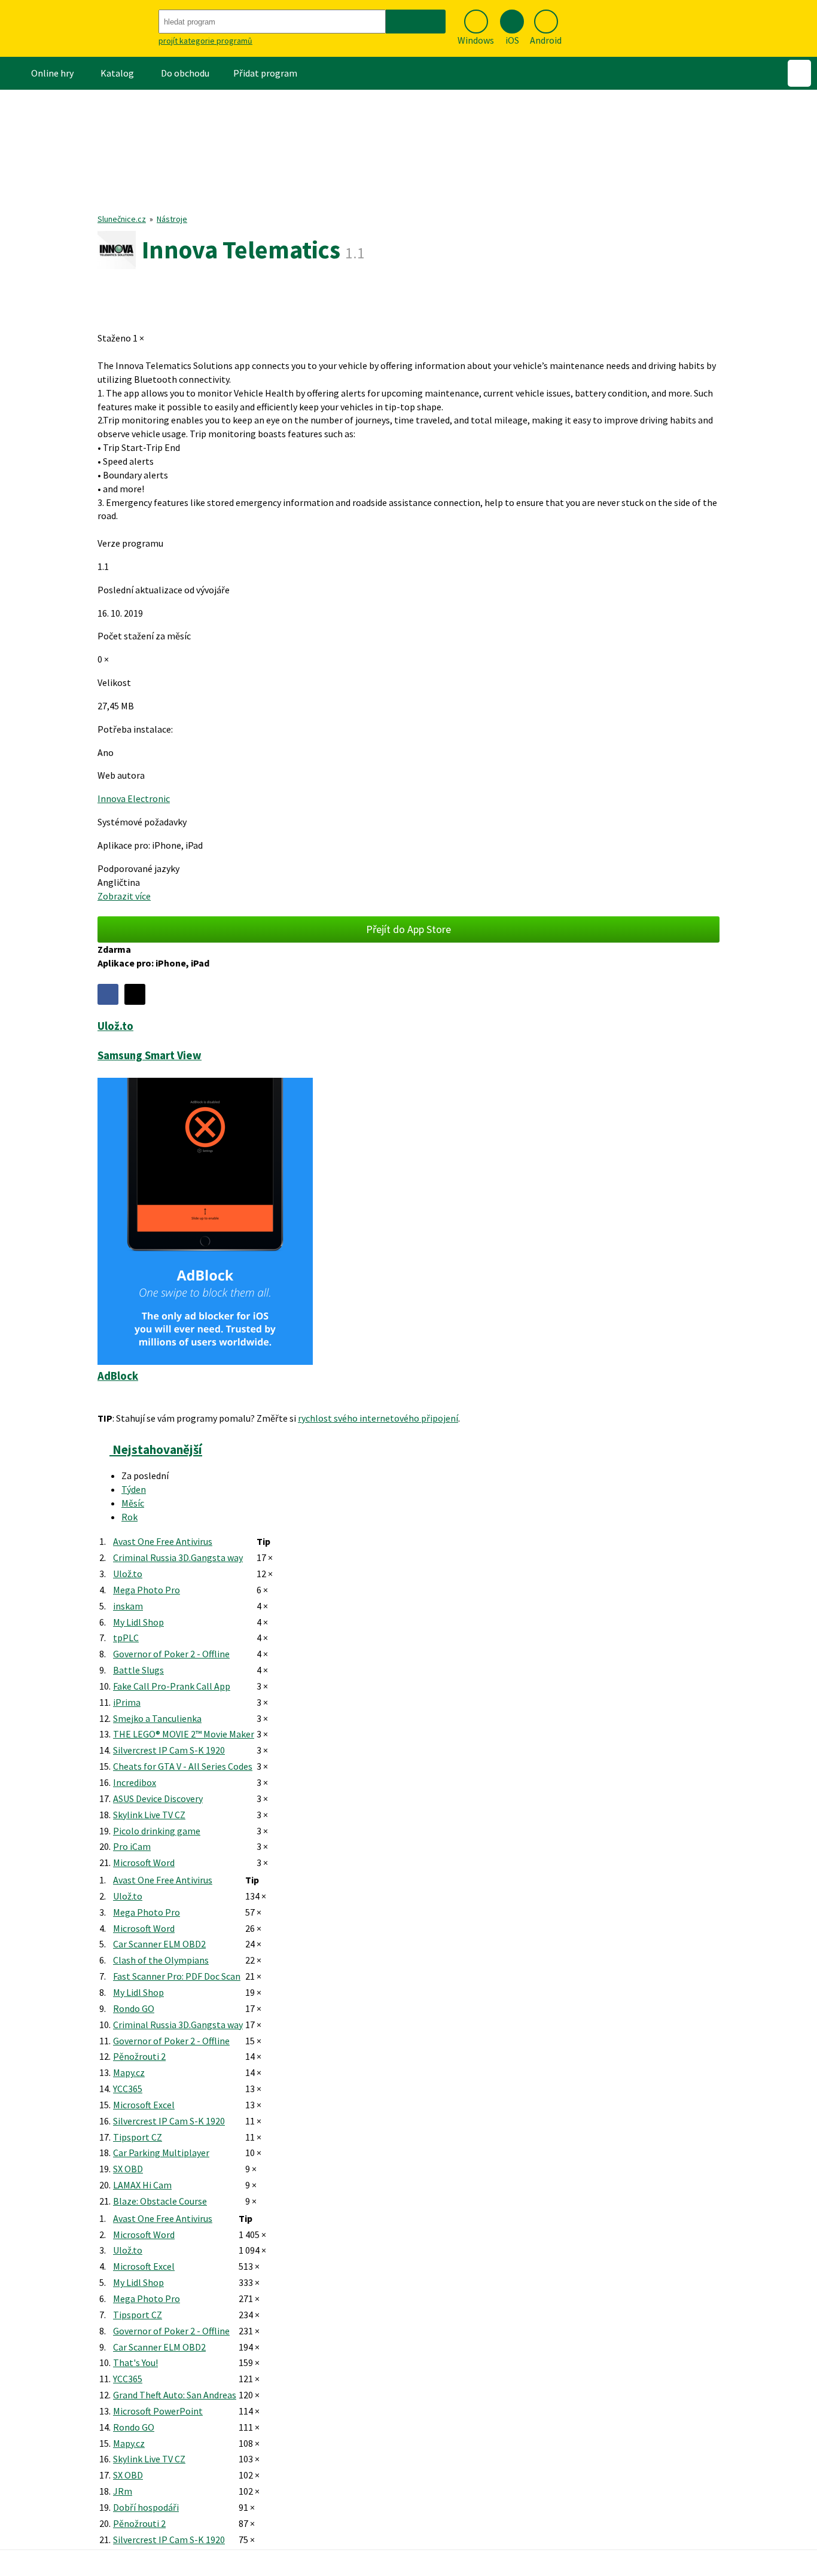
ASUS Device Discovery (158, 1798)
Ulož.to (128, 1574)
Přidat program (265, 73)
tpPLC (126, 1638)
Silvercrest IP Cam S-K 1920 (169, 1750)
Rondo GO (134, 2008)
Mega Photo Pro (147, 1590)
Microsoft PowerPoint (158, 2411)
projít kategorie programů (205, 41)
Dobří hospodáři (146, 2507)
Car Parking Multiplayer (161, 2153)
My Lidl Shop (138, 1622)
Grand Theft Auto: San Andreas (175, 2395)
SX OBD (128, 2169)
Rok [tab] (129, 1517)
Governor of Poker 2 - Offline (171, 1654)
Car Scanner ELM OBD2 (159, 1944)
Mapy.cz (129, 2072)
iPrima (127, 1702)
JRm (123, 2491)
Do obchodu (185, 73)
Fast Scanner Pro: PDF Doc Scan (177, 1976)
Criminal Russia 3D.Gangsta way (178, 1557)
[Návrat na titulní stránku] (78, 28)
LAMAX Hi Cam (142, 2185)
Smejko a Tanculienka (157, 1718)
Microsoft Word (144, 1862)
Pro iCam (132, 1846)
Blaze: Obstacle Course (160, 2201)
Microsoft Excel (144, 2105)
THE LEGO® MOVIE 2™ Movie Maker (184, 1734)
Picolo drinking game (157, 1831)
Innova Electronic (134, 798)
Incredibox (135, 1782)
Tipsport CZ (138, 2137)
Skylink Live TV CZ (149, 1815)
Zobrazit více (124, 896)
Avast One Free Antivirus (163, 1541)
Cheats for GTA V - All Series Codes (183, 1766)
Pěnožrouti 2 (139, 2056)
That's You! (135, 2362)
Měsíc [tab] (133, 1503)
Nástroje (172, 219)
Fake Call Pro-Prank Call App (172, 1686)
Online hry (52, 73)
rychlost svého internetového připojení (378, 1418)
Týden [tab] (134, 1489)
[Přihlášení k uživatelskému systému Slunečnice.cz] (799, 73)
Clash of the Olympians (161, 1960)
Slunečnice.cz (122, 219)
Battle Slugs (138, 1670)
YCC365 (128, 2089)
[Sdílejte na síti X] (135, 994)
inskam (128, 1606)
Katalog (117, 73)
